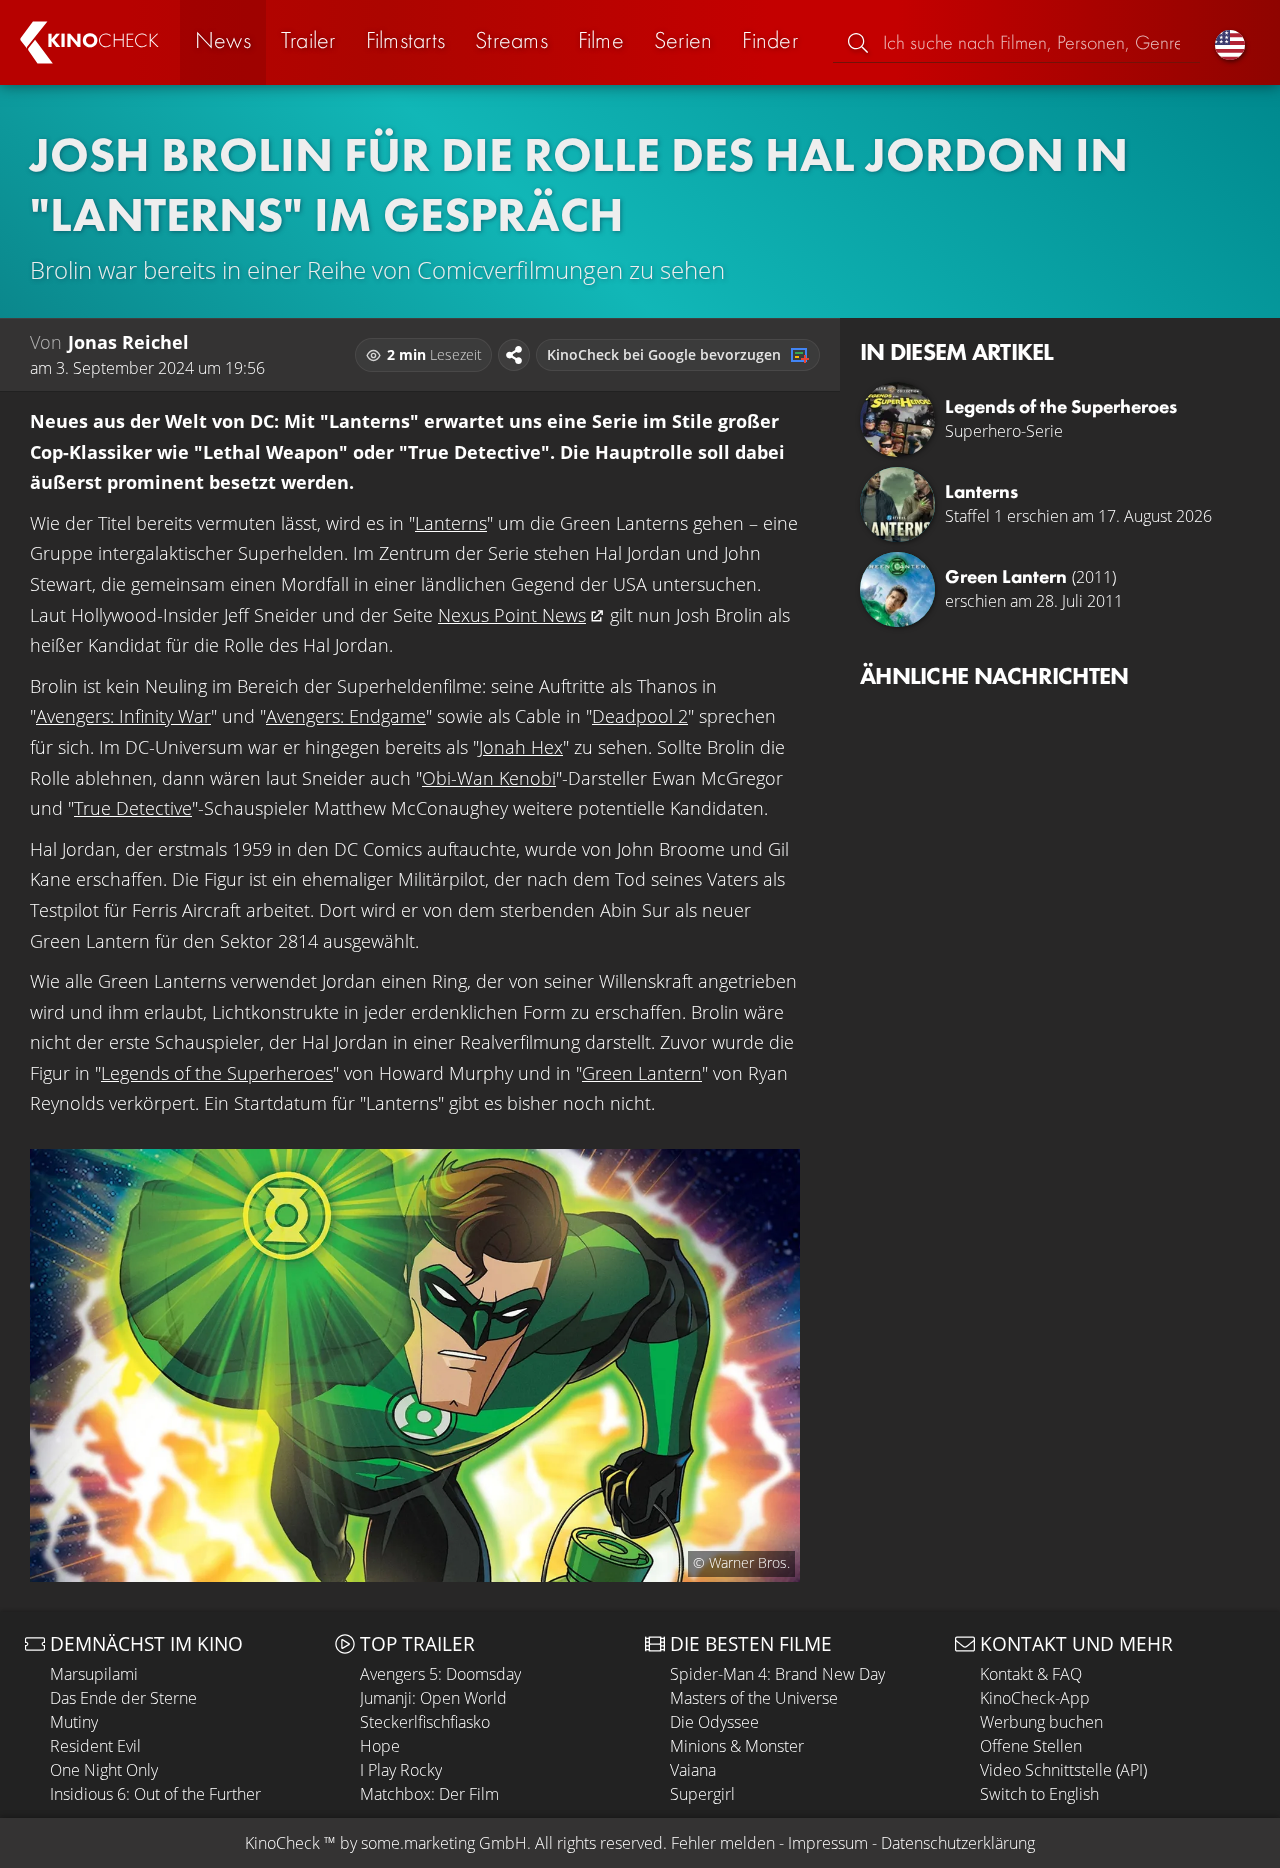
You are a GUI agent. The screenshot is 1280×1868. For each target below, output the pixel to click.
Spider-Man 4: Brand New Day (777, 1674)
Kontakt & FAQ (1031, 1674)
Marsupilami (94, 1674)
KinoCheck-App (1035, 1698)
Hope (380, 1746)
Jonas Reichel (128, 342)
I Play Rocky (401, 1770)
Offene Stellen (1031, 1746)
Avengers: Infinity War (123, 716)
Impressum (828, 1843)
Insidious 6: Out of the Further (155, 1794)
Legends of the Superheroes (217, 1073)
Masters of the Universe (754, 1698)
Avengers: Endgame (346, 716)
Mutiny (74, 1722)
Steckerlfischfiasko (425, 1722)
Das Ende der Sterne (123, 1698)
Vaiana (693, 1770)
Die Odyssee (714, 1722)
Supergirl (702, 1794)
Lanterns (451, 523)
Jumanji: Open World (433, 1698)
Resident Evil (95, 1746)
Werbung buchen (1041, 1722)
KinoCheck (282, 1843)
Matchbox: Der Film (429, 1794)
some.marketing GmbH (444, 1843)
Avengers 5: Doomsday (440, 1674)
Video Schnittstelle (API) (1063, 1770)
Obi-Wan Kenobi (489, 778)
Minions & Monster (737, 1746)
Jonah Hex (521, 747)
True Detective (133, 808)
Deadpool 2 (640, 716)
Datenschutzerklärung (958, 1843)
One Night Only (104, 1770)
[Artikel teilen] (514, 355)
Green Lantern (642, 1073)
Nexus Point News (512, 615)
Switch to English (1039, 1794)
